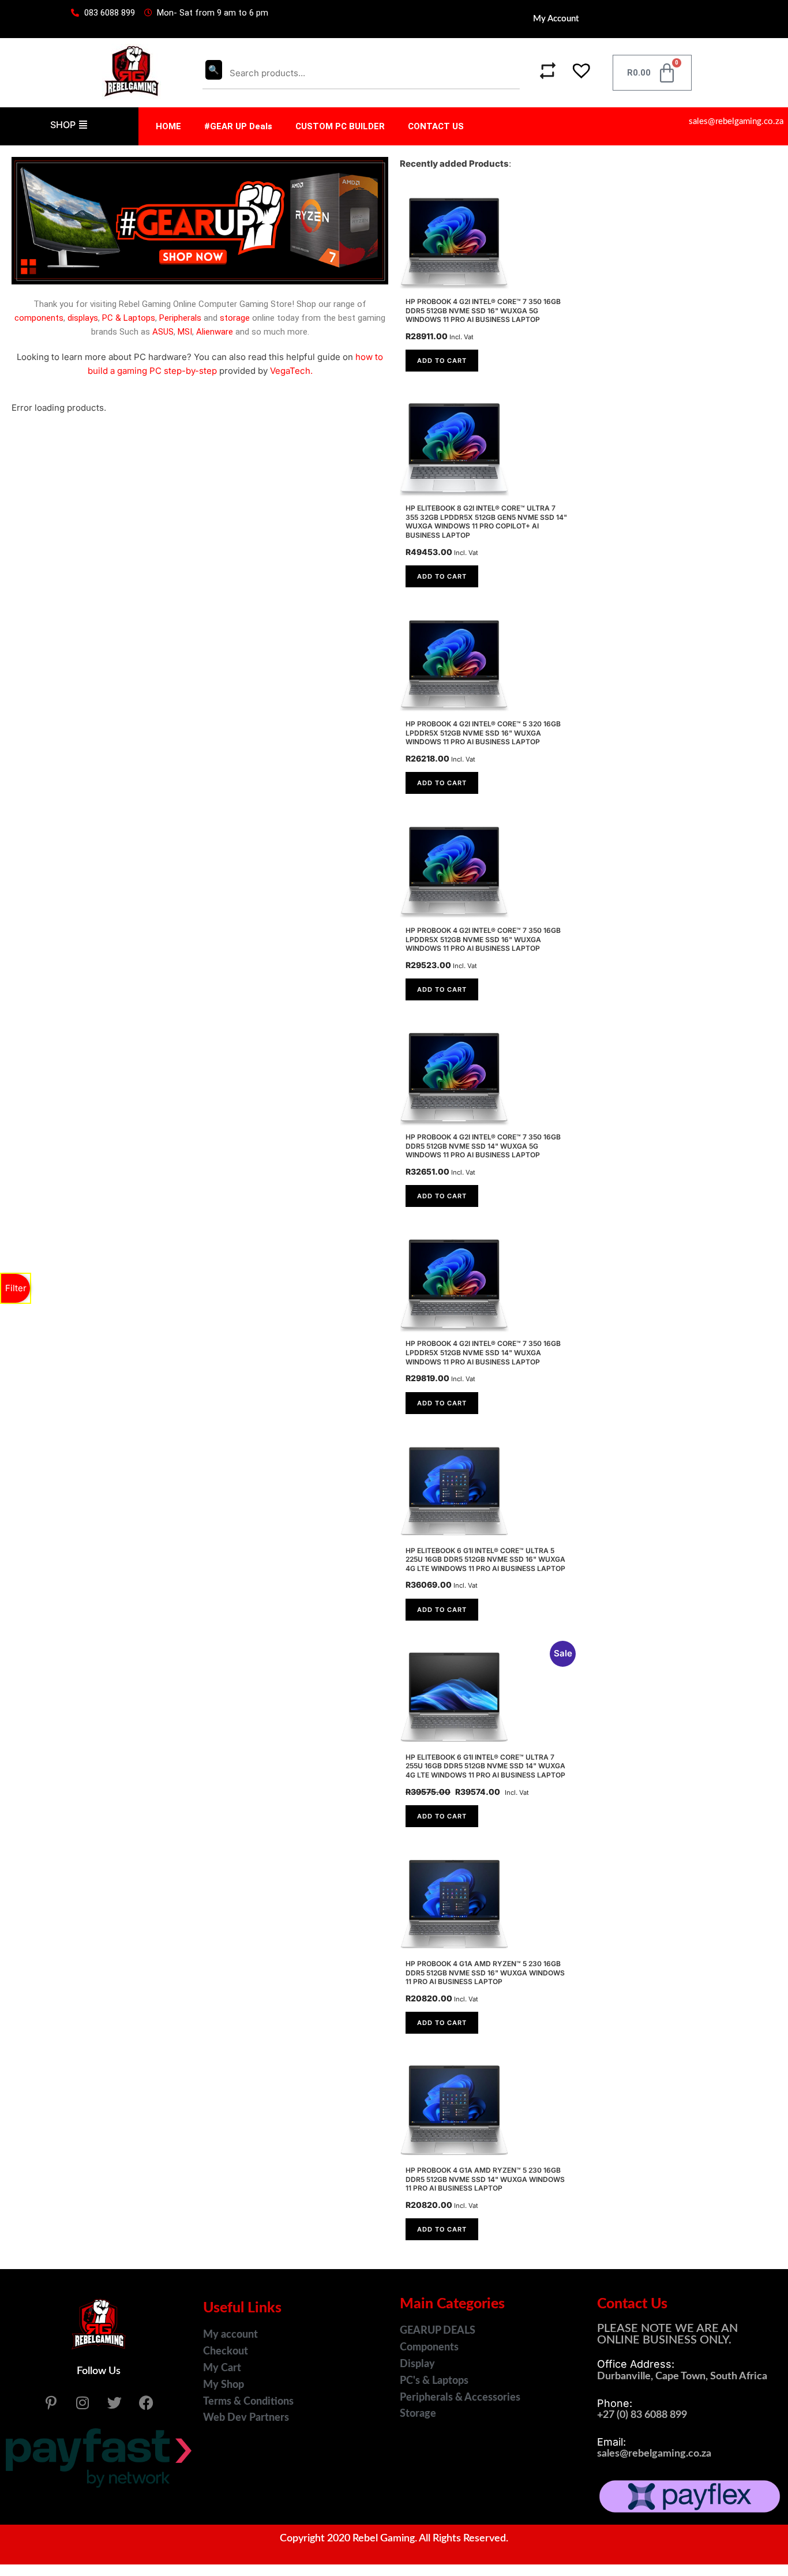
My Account (556, 19)
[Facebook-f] (146, 2402)
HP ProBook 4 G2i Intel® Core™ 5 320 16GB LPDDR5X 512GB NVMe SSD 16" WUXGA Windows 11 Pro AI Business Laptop (483, 733)
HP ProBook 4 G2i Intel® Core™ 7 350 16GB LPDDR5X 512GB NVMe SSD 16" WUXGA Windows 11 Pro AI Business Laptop (483, 939)
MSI (185, 332)
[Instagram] (82, 2402)
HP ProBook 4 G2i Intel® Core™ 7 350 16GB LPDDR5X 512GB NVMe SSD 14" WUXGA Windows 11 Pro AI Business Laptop (483, 1352)
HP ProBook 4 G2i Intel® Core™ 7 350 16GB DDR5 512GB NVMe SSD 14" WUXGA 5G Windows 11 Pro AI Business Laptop (483, 1146)
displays (83, 318)
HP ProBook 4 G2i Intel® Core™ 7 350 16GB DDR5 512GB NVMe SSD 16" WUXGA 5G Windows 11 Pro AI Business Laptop (483, 310)
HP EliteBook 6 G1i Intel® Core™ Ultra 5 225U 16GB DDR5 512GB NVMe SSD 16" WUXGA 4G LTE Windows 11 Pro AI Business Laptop (485, 1559)
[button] (575, 73)
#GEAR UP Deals (238, 126)
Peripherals (180, 318)
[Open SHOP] (83, 125)
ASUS (163, 332)
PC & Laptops (129, 318)
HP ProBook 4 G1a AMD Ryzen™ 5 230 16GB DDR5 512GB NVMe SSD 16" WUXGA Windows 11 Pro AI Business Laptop (485, 1973)
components (39, 318)
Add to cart (442, 361)
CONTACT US (436, 126)
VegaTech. (291, 371)
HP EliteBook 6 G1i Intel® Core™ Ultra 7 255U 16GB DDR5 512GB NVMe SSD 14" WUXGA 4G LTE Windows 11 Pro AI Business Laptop (485, 1766)
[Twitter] (114, 2402)
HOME (168, 126)
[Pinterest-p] (51, 2402)
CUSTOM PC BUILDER (340, 126)
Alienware (215, 332)
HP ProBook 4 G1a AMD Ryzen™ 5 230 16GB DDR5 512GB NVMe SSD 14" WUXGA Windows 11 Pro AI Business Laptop (485, 2179)
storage (235, 318)
